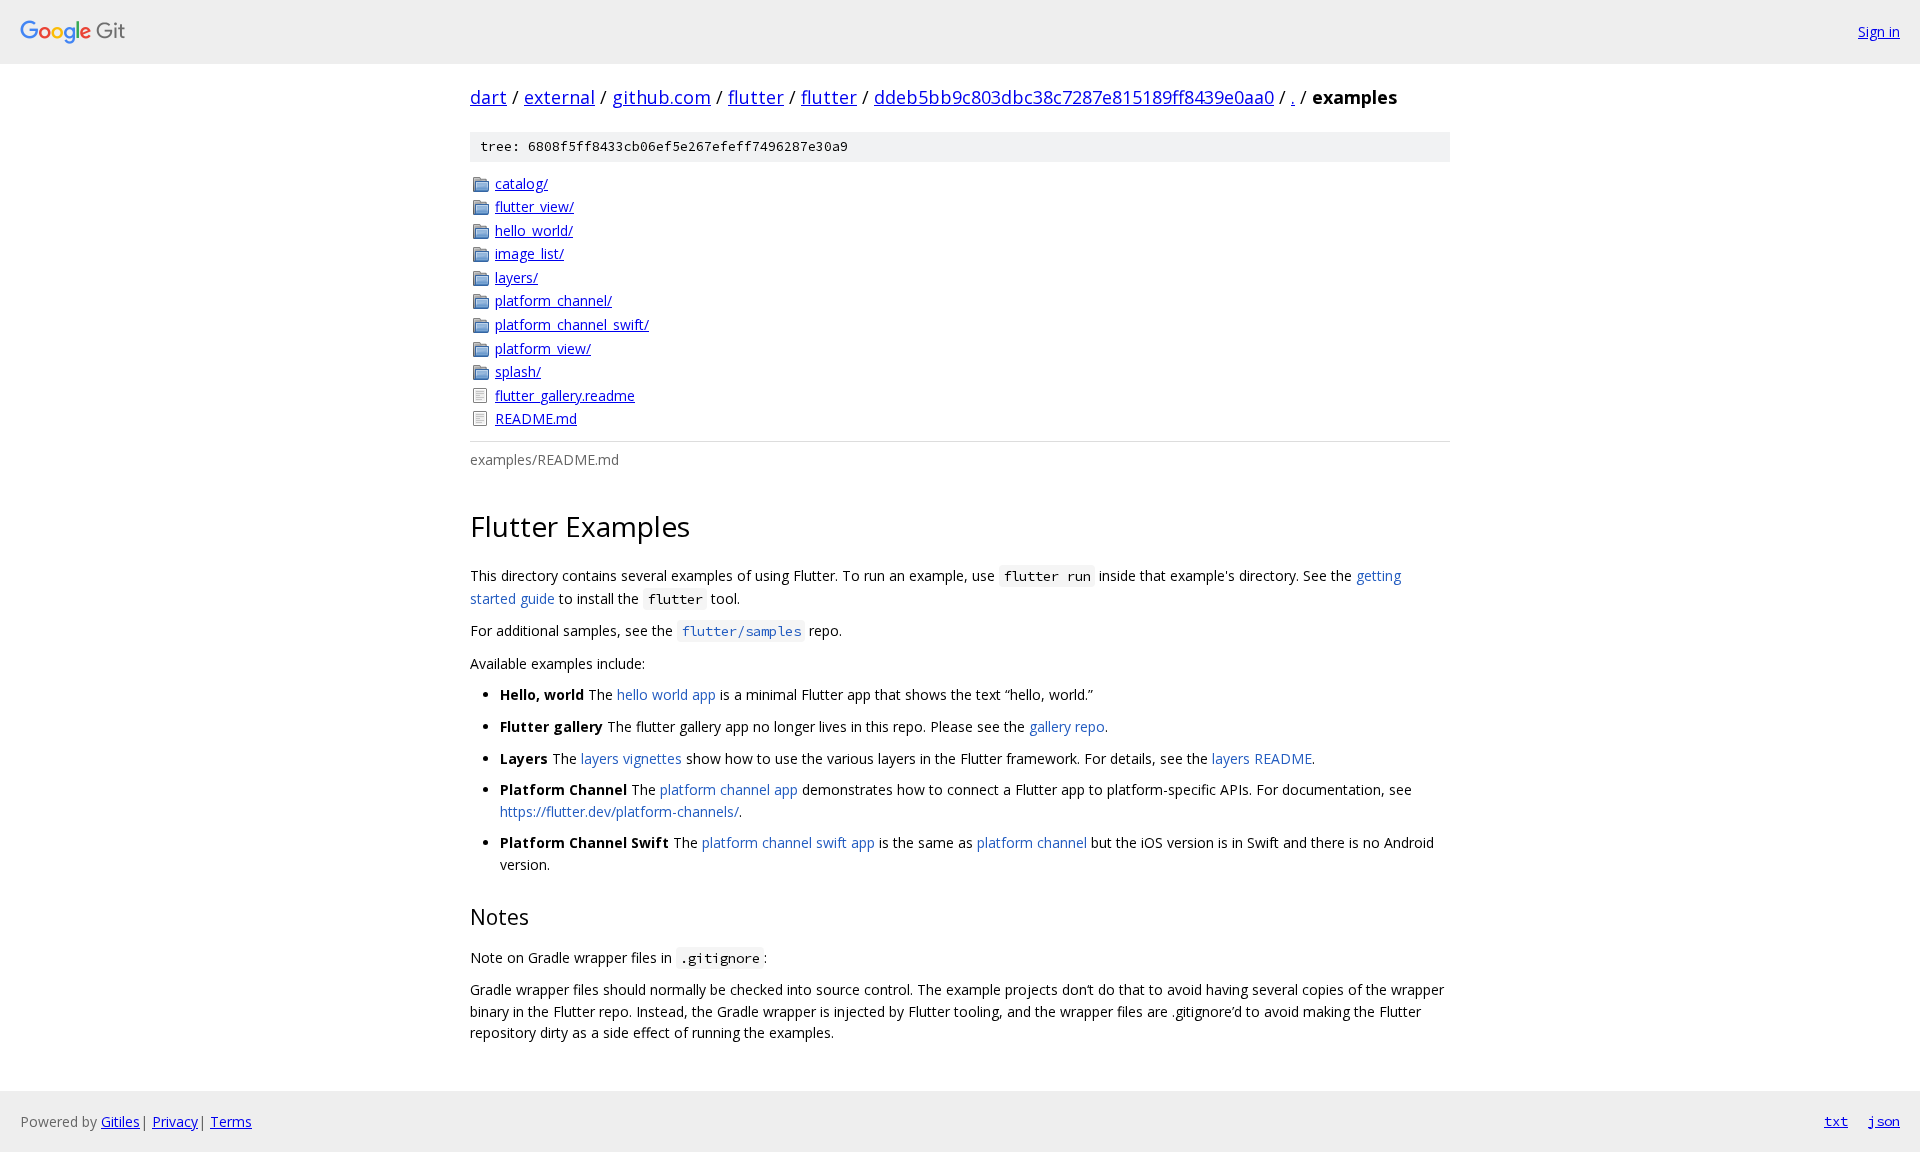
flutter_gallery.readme (565, 395)
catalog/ (521, 183)
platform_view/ (543, 348)
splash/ (518, 371)
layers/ (516, 277)
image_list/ (529, 253)
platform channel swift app (788, 842)
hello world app (666, 694)
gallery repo (1067, 726)
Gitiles (120, 1121)
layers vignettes (631, 758)
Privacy (175, 1121)
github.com (661, 97)
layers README (1262, 758)
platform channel (1032, 842)
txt (1836, 1121)
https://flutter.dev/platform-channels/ (619, 811)
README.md (536, 418)
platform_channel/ (553, 300)
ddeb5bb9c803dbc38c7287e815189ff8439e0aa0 (1074, 97)
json (1884, 1121)
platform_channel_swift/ (572, 324)
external (559, 97)
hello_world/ (534, 230)
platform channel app (729, 789)
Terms (231, 1121)
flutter (756, 97)
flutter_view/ (534, 206)
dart (488, 97)
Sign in (1879, 31)
